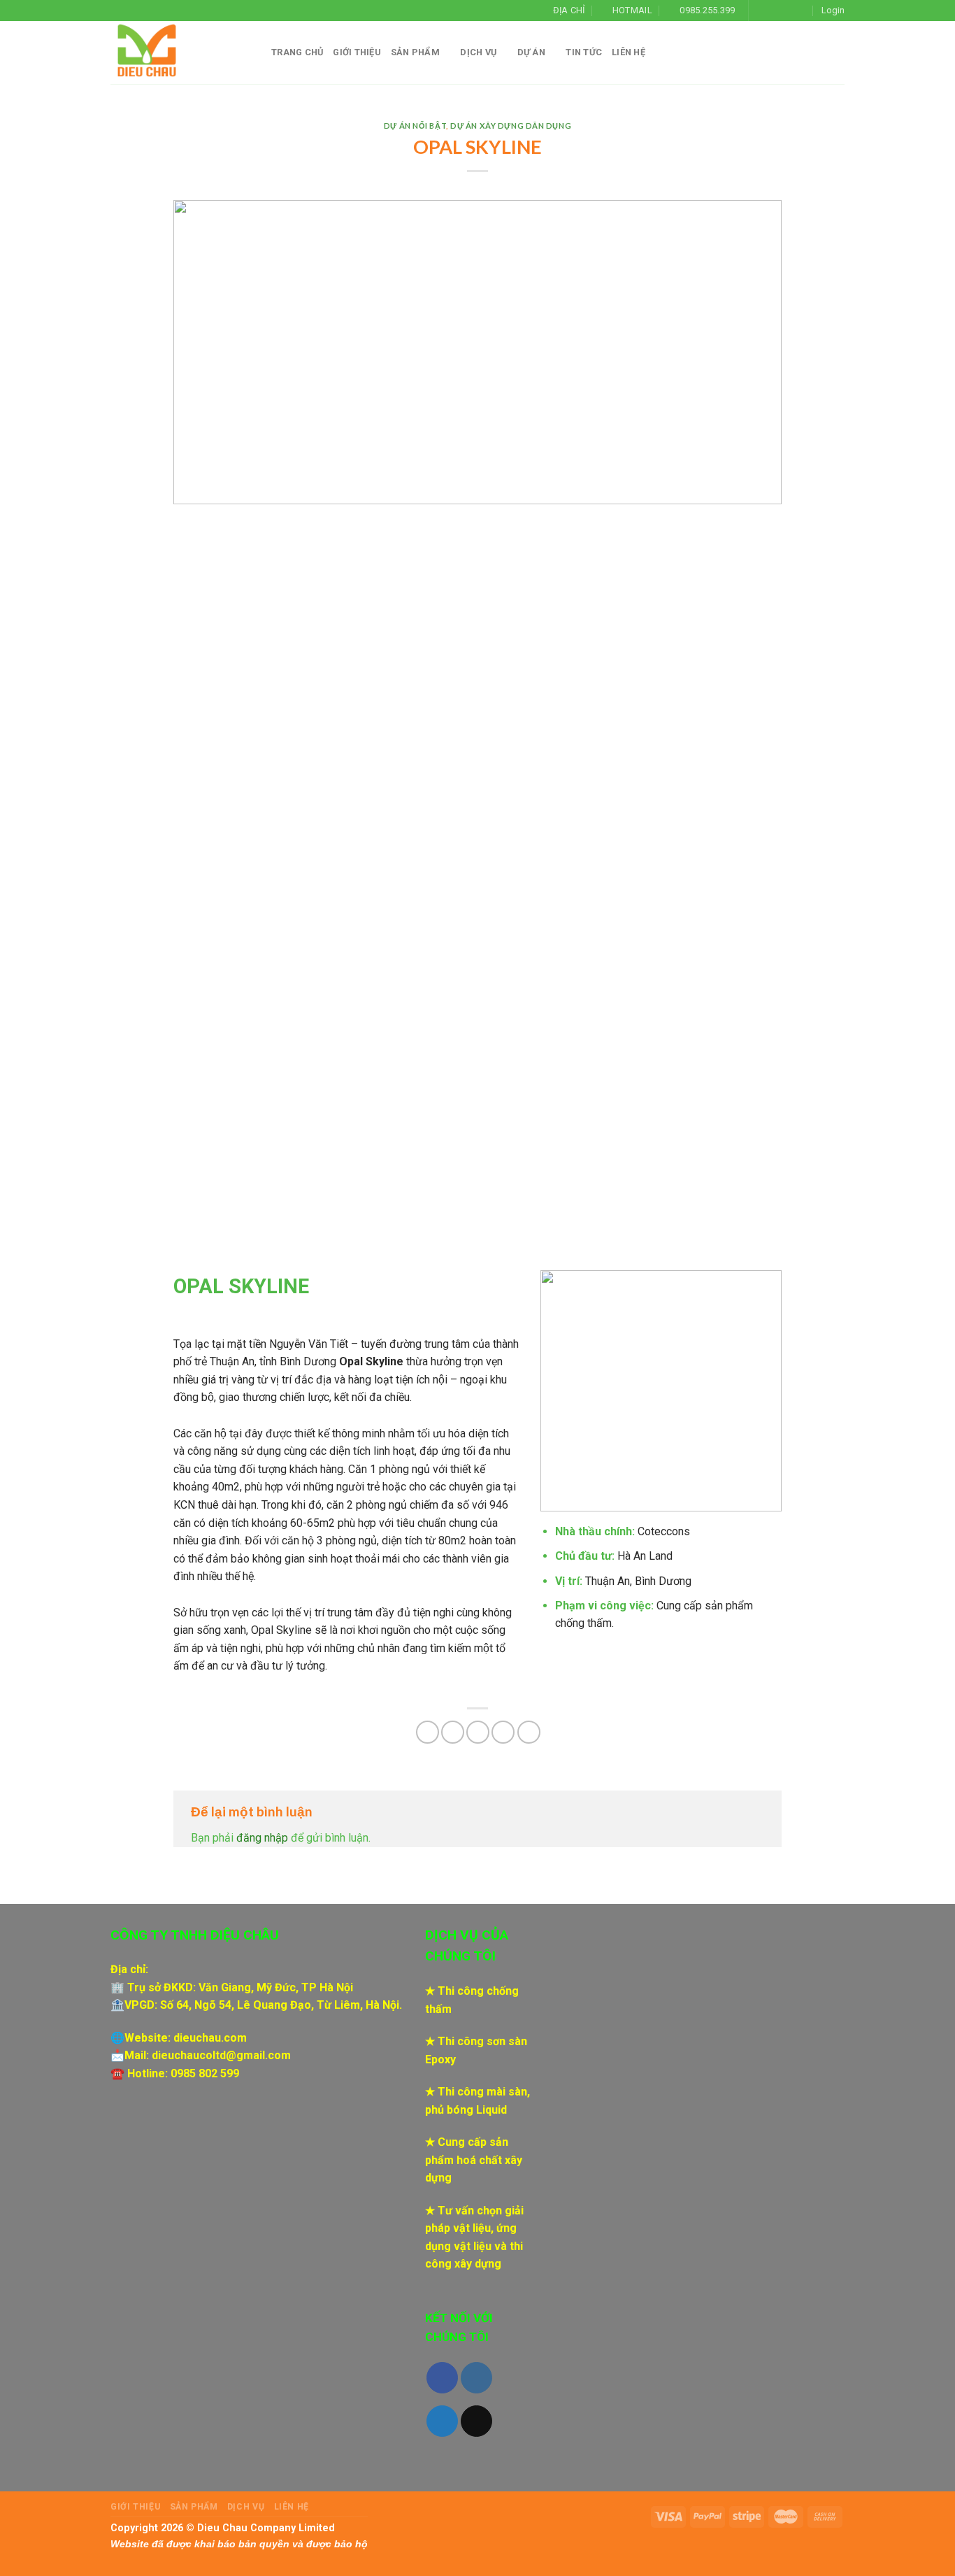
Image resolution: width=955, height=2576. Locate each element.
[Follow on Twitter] (788, 10)
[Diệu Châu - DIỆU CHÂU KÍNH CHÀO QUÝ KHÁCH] (180, 52)
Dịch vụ (478, 52)
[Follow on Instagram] (774, 10)
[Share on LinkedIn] (529, 1732)
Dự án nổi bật (415, 126)
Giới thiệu (357, 52)
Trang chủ (297, 52)
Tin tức (584, 52)
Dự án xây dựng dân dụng (511, 126)
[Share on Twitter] (453, 1732)
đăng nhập (262, 1838)
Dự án (531, 52)
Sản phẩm (415, 52)
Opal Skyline (371, 1361)
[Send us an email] (801, 10)
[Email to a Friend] (478, 1732)
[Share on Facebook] (428, 1732)
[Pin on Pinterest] (503, 1732)
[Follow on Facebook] (761, 10)
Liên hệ (629, 52)
